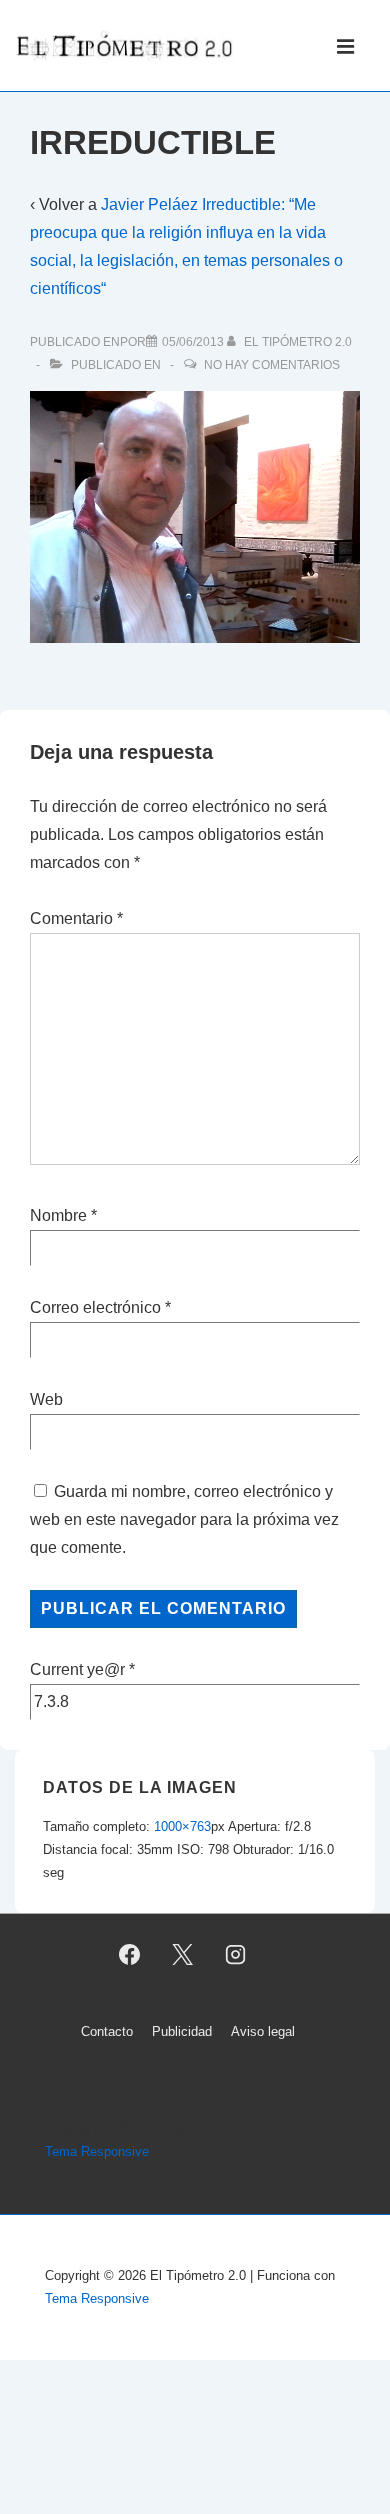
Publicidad (182, 2031)
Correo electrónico (95, 1307)
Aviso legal (263, 2031)
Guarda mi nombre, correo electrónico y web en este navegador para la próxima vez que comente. (184, 1519)
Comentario (76, 918)
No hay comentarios (272, 365)
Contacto (107, 2031)
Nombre (58, 1215)
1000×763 (182, 1826)
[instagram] (235, 1955)
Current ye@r (82, 1669)
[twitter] (183, 1955)
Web (46, 1399)
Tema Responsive (97, 2151)
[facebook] (130, 1955)
